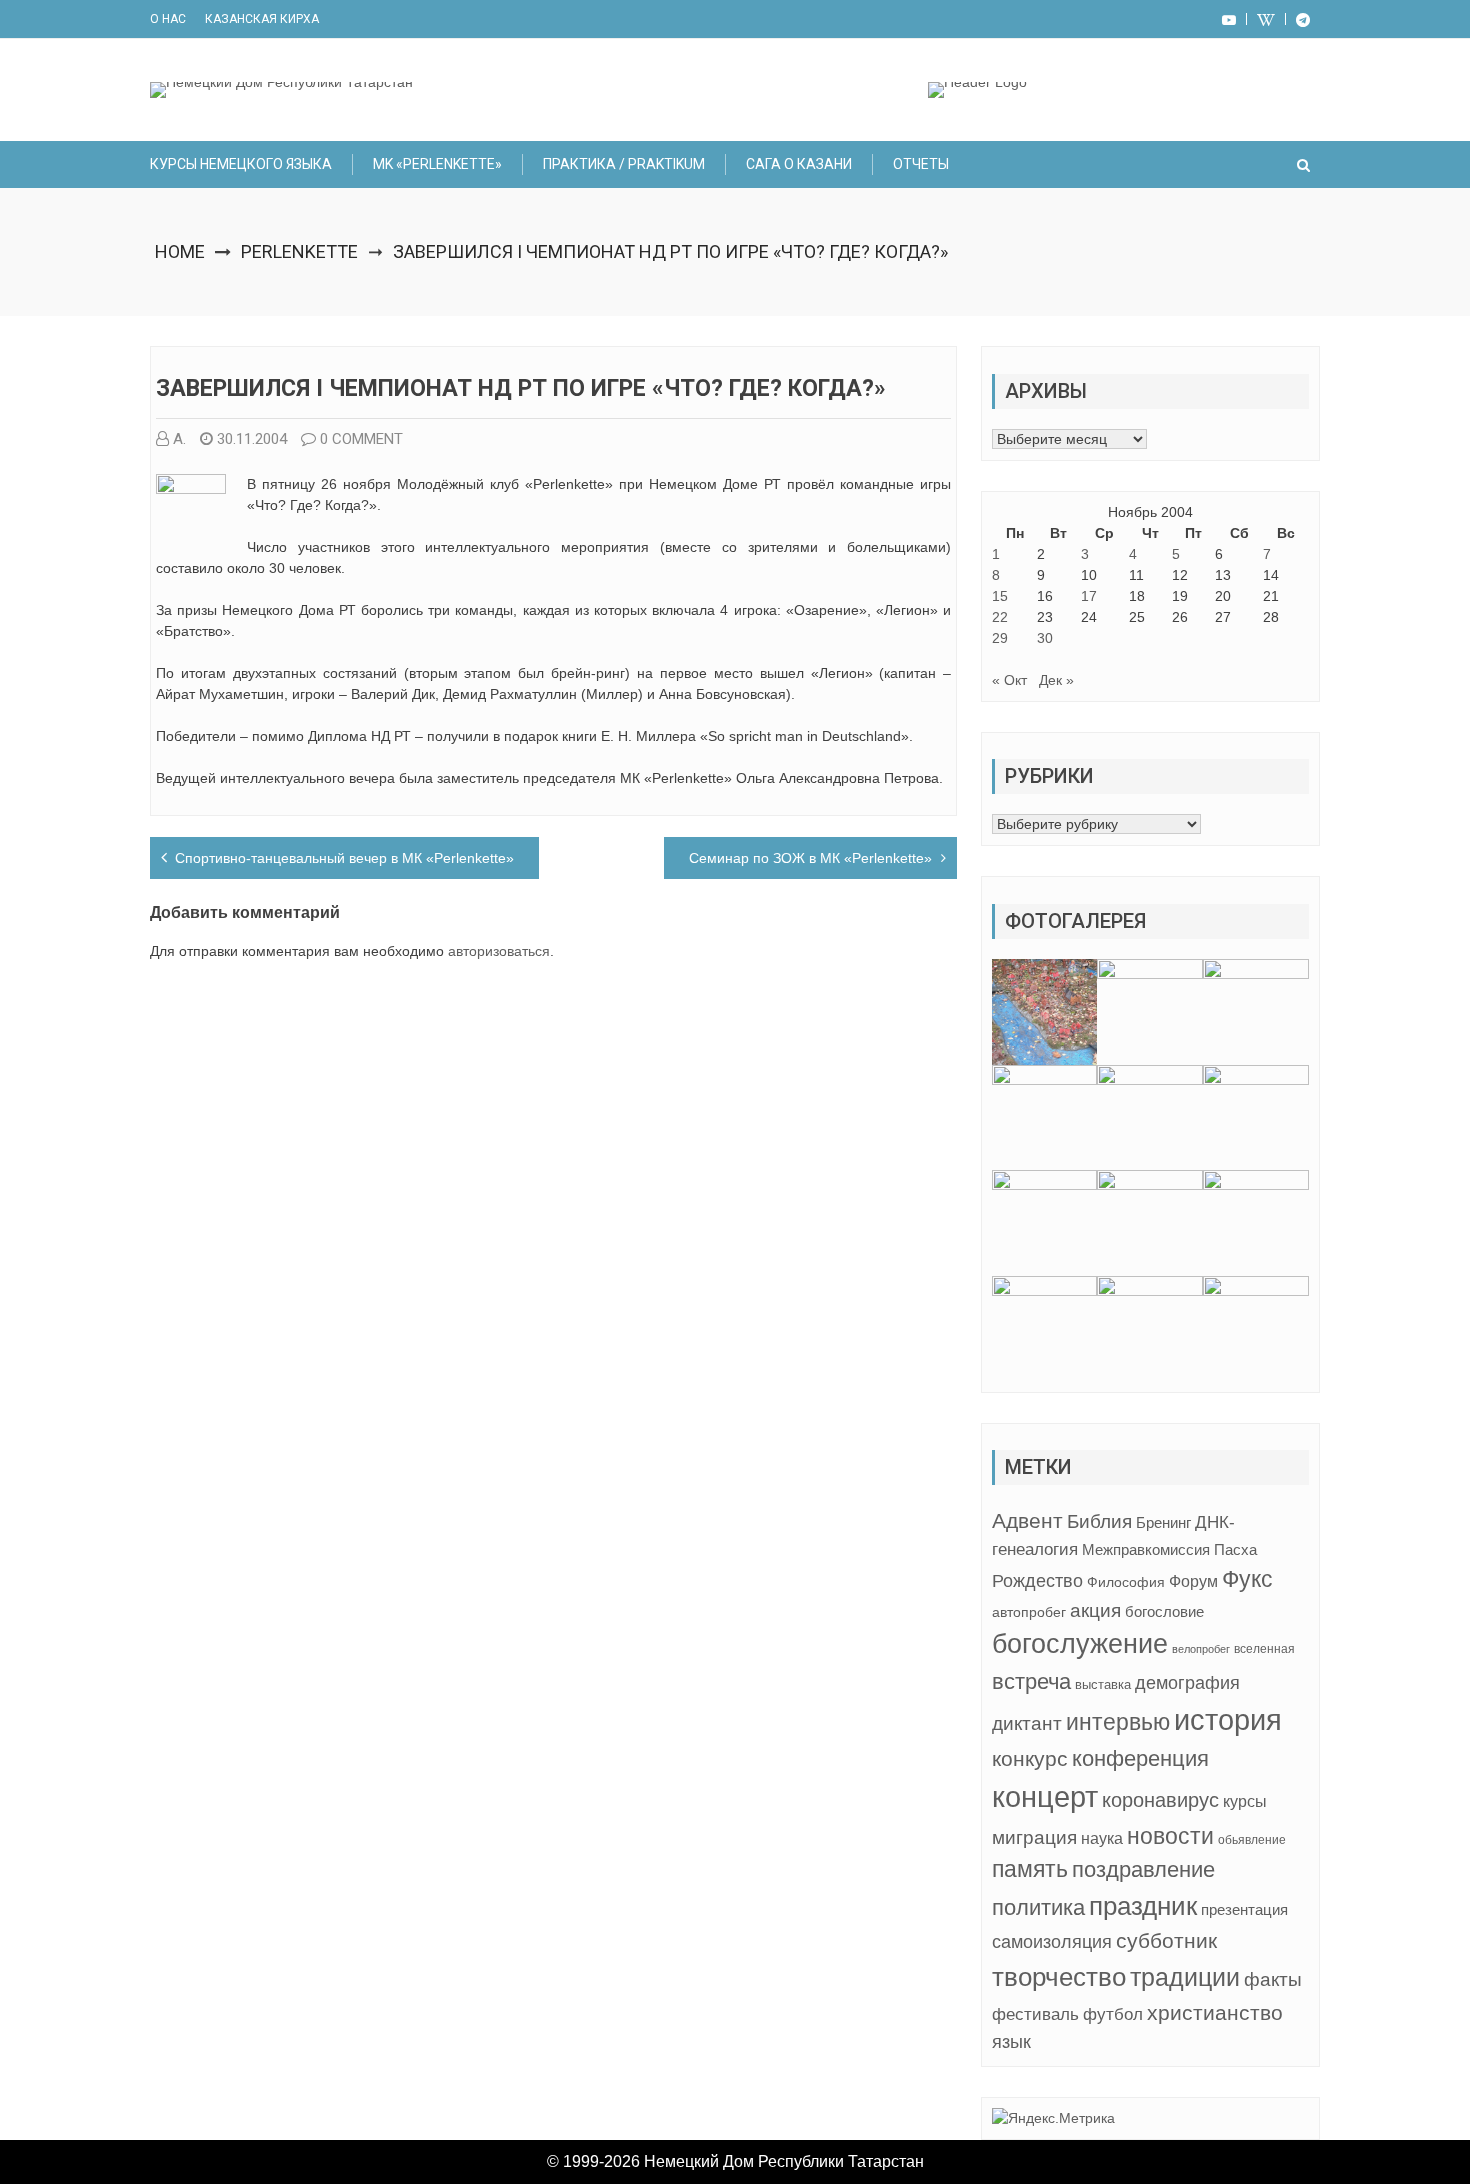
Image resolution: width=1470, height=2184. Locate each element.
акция (1095, 1610)
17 (1089, 596)
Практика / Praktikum (624, 164)
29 (1000, 638)
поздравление (1143, 1869)
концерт (1045, 1797)
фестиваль (1035, 2014)
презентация (1244, 1910)
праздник (1143, 1906)
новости (1170, 1836)
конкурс (1030, 1758)
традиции (1185, 1977)
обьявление (1252, 1840)
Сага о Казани (799, 164)
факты (1273, 1979)
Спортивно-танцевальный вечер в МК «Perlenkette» (344, 858)
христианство (1215, 2012)
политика (1038, 1907)
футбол (1113, 2014)
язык (1011, 2042)
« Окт (1009, 680)
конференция (1140, 1758)
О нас (168, 19)
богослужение (1080, 1644)
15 (1000, 596)
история (1228, 1719)
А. (179, 439)
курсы (1245, 1801)
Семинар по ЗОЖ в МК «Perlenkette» (810, 858)
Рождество (1037, 1580)
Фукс (1247, 1579)
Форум (1193, 1581)
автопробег (1029, 1612)
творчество (1059, 1977)
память (1030, 1869)
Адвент (1027, 1520)
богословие (1164, 1611)
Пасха (1235, 1549)
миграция (1034, 1837)
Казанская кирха (262, 19)
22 (1000, 617)
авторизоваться (499, 951)
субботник (1166, 1941)
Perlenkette (299, 251)
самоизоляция (1052, 1942)
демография (1187, 1682)
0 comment (361, 439)
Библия (1099, 1521)
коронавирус (1160, 1800)
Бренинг (1163, 1523)
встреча (1031, 1681)
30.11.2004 (252, 439)
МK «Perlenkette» (437, 164)
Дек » (1056, 680)
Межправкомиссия (1146, 1549)
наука (1102, 1838)
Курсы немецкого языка (241, 164)
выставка (1103, 1684)
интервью (1118, 1722)
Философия (1126, 1582)
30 (1045, 638)
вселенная (1264, 1649)
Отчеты (921, 164)
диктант (1027, 1723)
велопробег (1201, 1649)
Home (180, 251)
